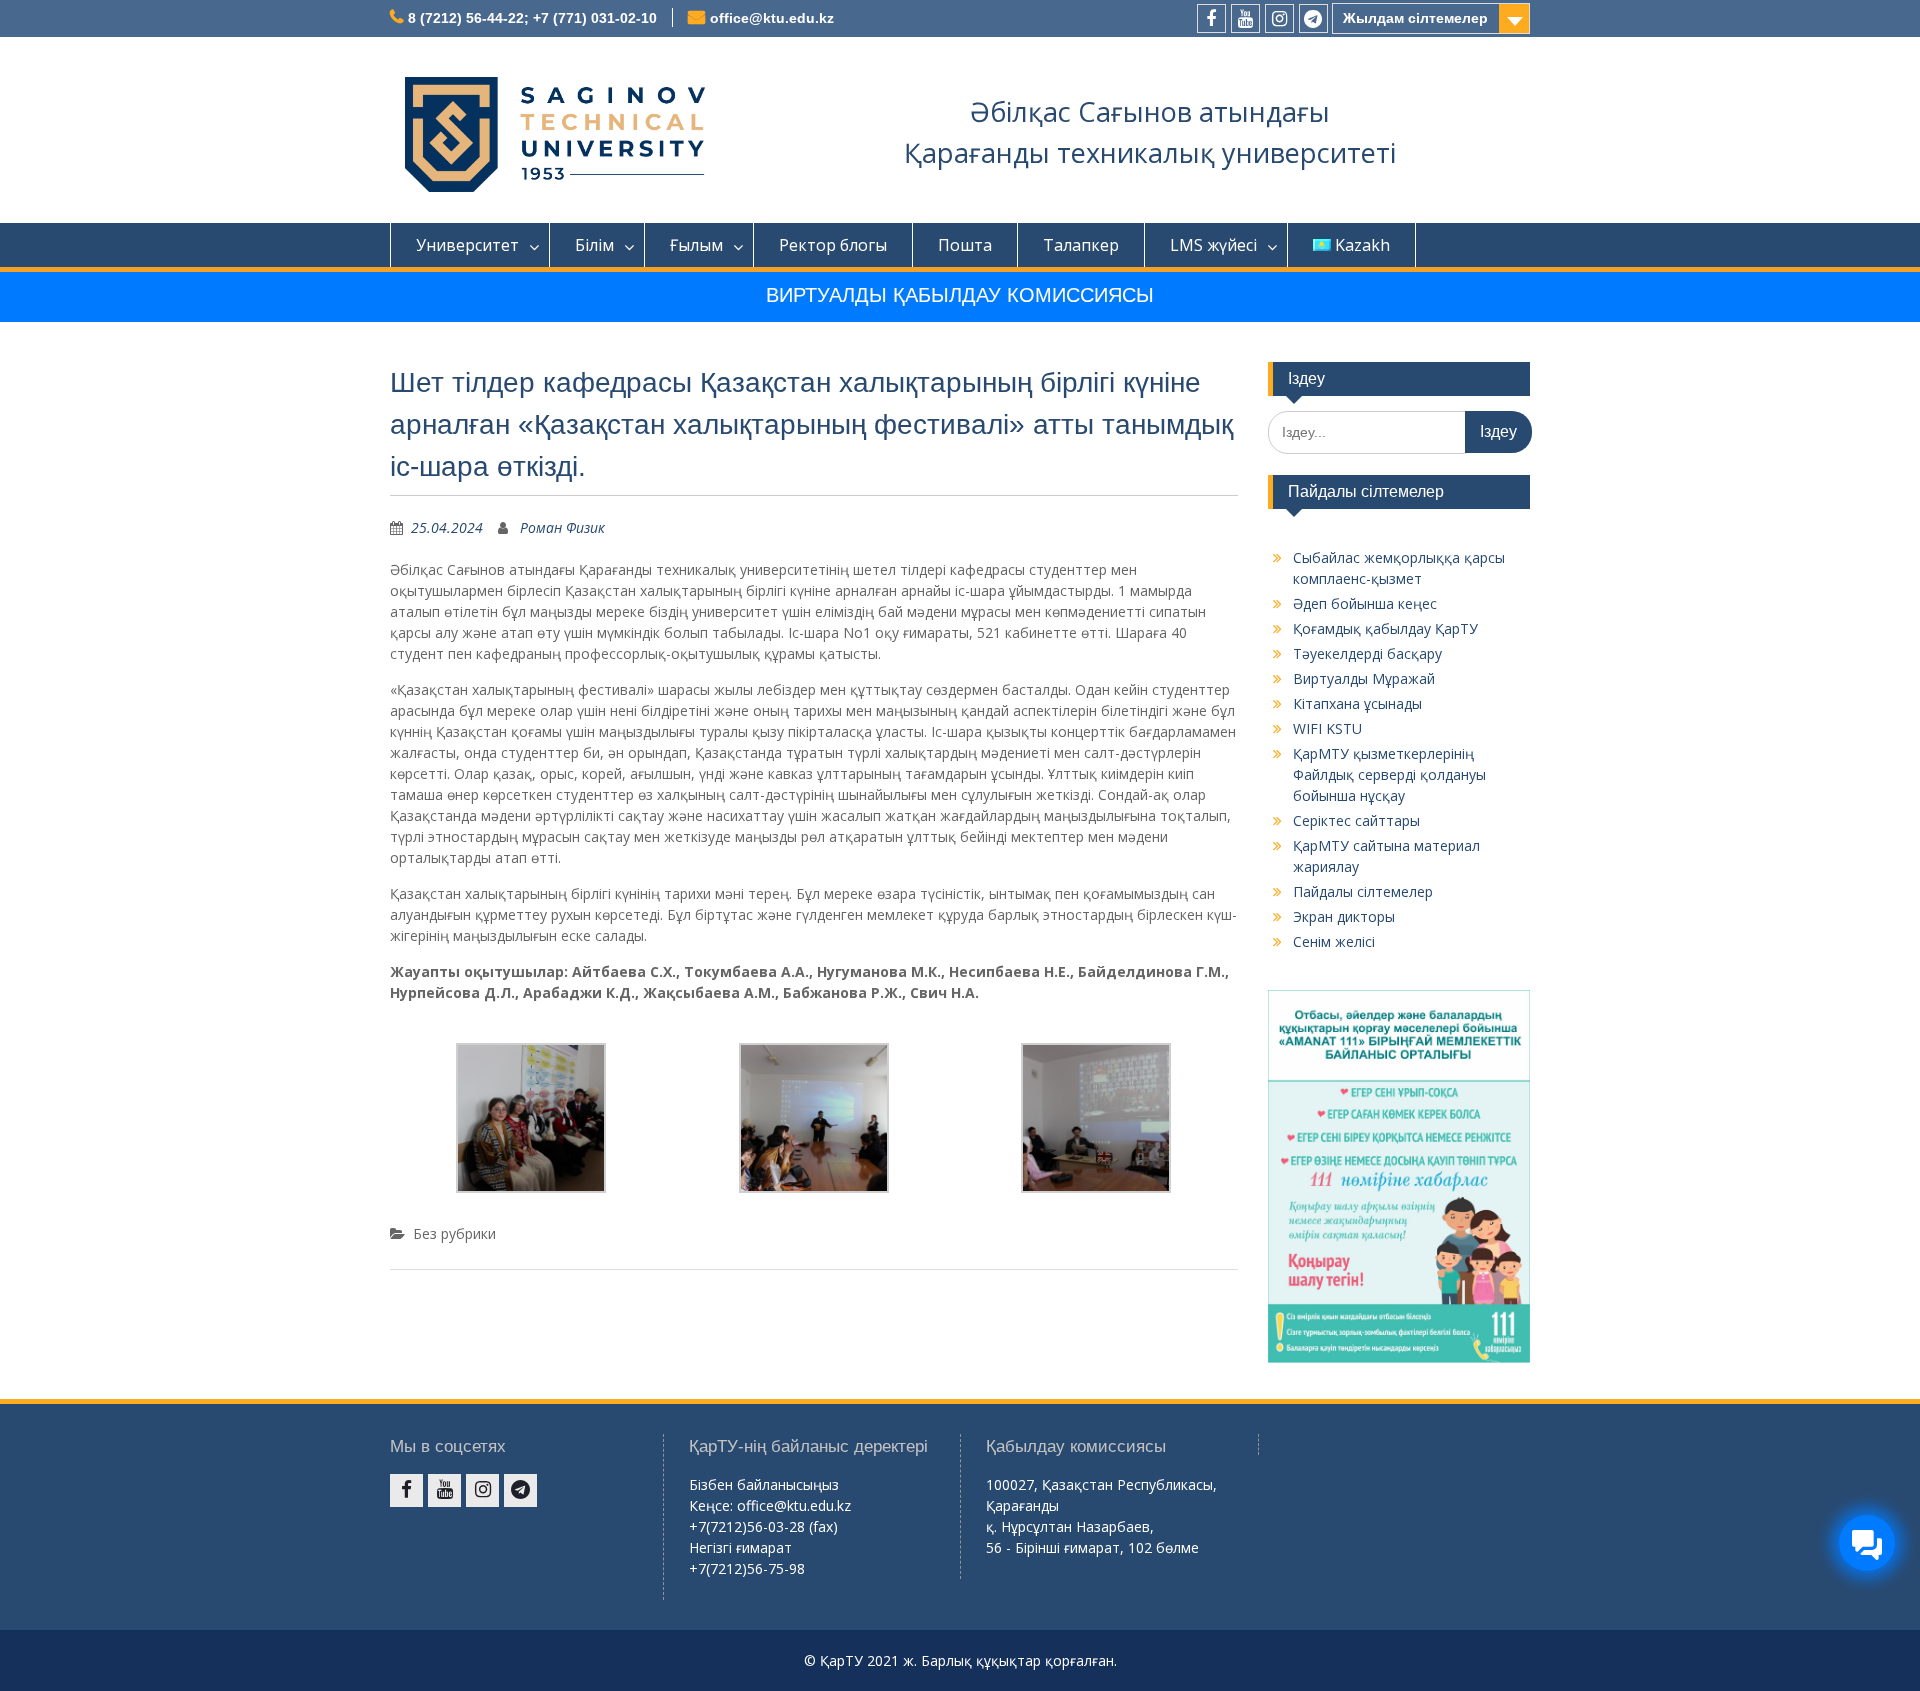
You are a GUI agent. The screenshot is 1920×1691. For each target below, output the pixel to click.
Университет (467, 245)
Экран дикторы (1344, 916)
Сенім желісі (1334, 941)
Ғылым (696, 245)
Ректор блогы (833, 245)
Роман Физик (562, 527)
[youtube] (1245, 18)
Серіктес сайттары (1356, 820)
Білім (594, 245)
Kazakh (1362, 245)
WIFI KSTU (1327, 728)
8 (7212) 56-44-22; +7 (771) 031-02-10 (532, 18)
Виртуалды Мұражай (1364, 678)
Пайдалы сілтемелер (1363, 891)
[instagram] (1279, 18)
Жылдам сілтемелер (1415, 18)
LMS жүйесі (1213, 245)
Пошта (965, 245)
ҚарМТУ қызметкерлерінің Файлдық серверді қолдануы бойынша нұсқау (1389, 774)
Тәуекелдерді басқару (1367, 653)
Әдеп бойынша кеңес (1365, 603)
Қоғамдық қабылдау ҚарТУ (1385, 628)
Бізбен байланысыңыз (764, 1484)
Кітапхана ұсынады (1357, 703)
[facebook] (1211, 18)
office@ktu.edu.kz (772, 18)
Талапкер (1081, 245)
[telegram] (1313, 18)
